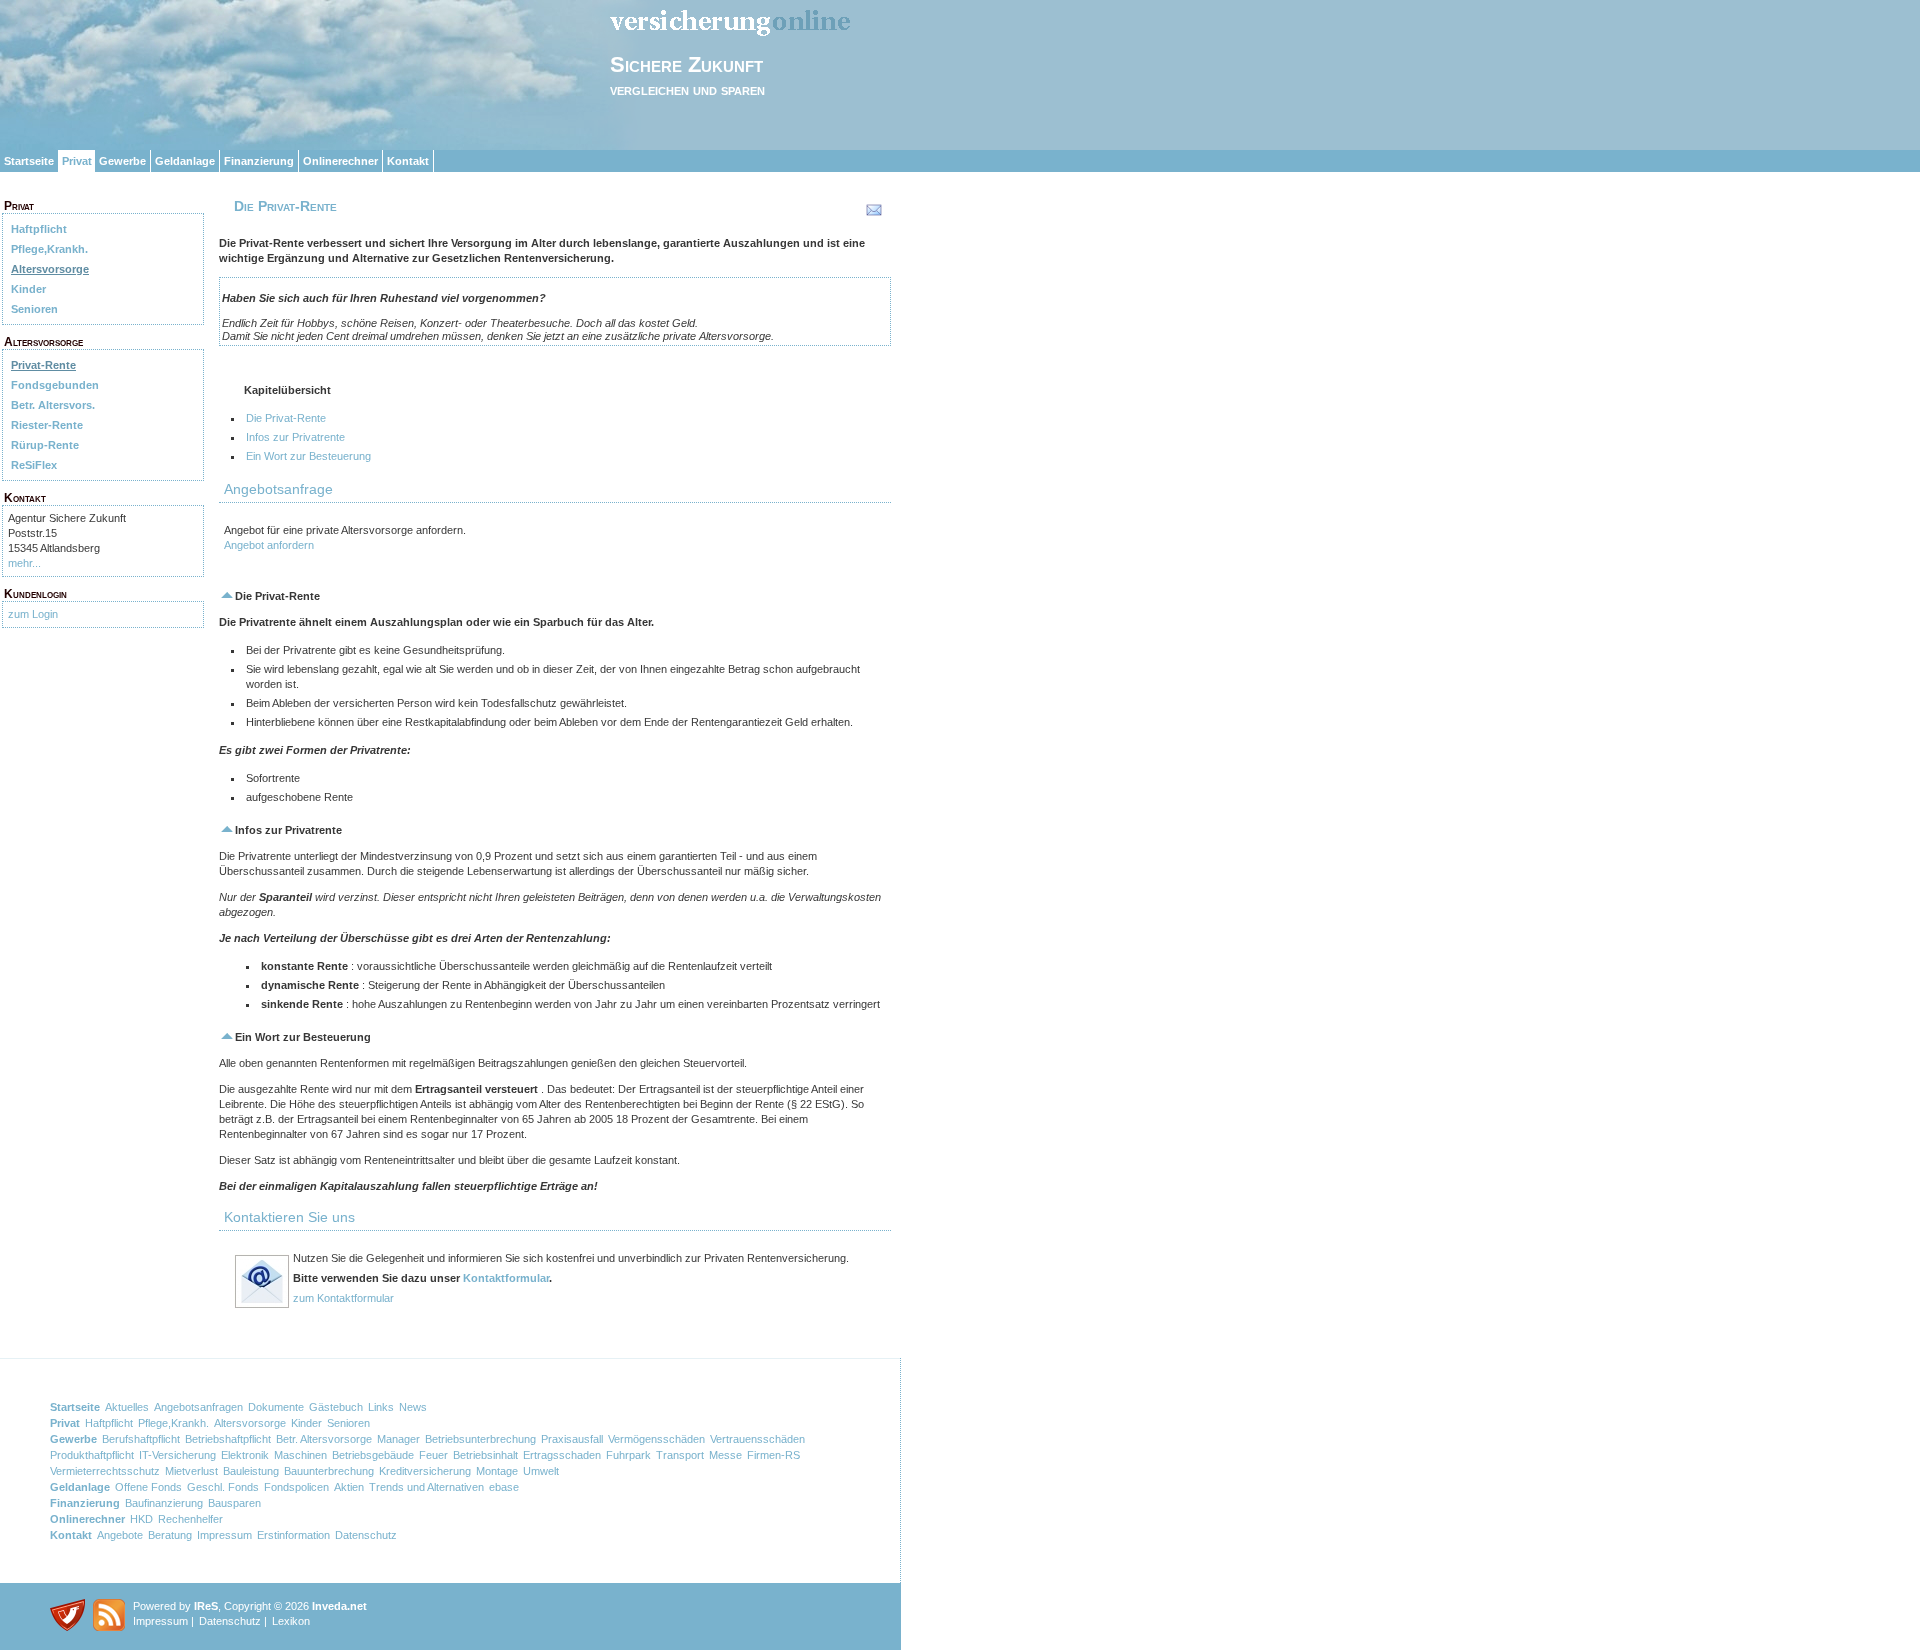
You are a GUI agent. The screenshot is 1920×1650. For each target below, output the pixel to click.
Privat (77, 161)
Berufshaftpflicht (141, 1439)
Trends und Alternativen (426, 1487)
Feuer (433, 1455)
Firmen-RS (773, 1455)
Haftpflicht (39, 229)
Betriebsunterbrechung (480, 1439)
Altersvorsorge (50, 269)
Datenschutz (366, 1535)
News (413, 1407)
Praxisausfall (572, 1439)
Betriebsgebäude (373, 1455)
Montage (497, 1471)
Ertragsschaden (562, 1455)
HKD (141, 1519)
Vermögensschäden (656, 1439)
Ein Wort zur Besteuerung (308, 456)
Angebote (120, 1535)
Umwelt (541, 1471)
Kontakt (408, 161)
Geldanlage (185, 161)
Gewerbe (122, 161)
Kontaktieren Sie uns (289, 1217)
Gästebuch (336, 1407)
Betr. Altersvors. (53, 405)
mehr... (24, 563)
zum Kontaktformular (343, 1298)
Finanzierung (259, 161)
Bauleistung (251, 1471)
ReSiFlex (34, 465)
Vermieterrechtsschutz (105, 1471)
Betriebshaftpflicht (228, 1439)
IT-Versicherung (177, 1455)
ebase (504, 1487)
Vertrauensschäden (757, 1439)
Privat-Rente (43, 365)
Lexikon (291, 1621)
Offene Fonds (148, 1487)
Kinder (28, 289)
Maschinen (300, 1455)
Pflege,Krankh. (49, 249)
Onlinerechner (340, 161)
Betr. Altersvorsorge (324, 1439)
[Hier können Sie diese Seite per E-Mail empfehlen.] (872, 214)
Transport (680, 1455)
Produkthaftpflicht (92, 1455)
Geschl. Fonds (223, 1487)
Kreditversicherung (425, 1471)
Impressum (224, 1535)
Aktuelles (127, 1407)
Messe (725, 1455)
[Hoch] (227, 596)
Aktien (349, 1487)
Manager (398, 1439)
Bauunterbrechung (329, 1471)
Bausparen (234, 1503)
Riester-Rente (47, 425)
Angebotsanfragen (198, 1407)
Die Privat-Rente (286, 418)
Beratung (170, 1535)
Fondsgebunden (55, 385)
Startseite (29, 161)
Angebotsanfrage (278, 489)
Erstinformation (293, 1535)
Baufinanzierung (164, 1503)
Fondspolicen (296, 1487)
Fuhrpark (628, 1455)
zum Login (33, 614)
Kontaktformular (506, 1278)
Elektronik (245, 1455)
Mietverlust (191, 1471)
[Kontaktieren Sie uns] (262, 1305)
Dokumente (276, 1407)
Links (381, 1407)
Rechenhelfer (190, 1519)
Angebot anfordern (269, 545)
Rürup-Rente (45, 445)
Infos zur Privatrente (295, 437)
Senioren (34, 309)
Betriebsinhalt (485, 1455)
